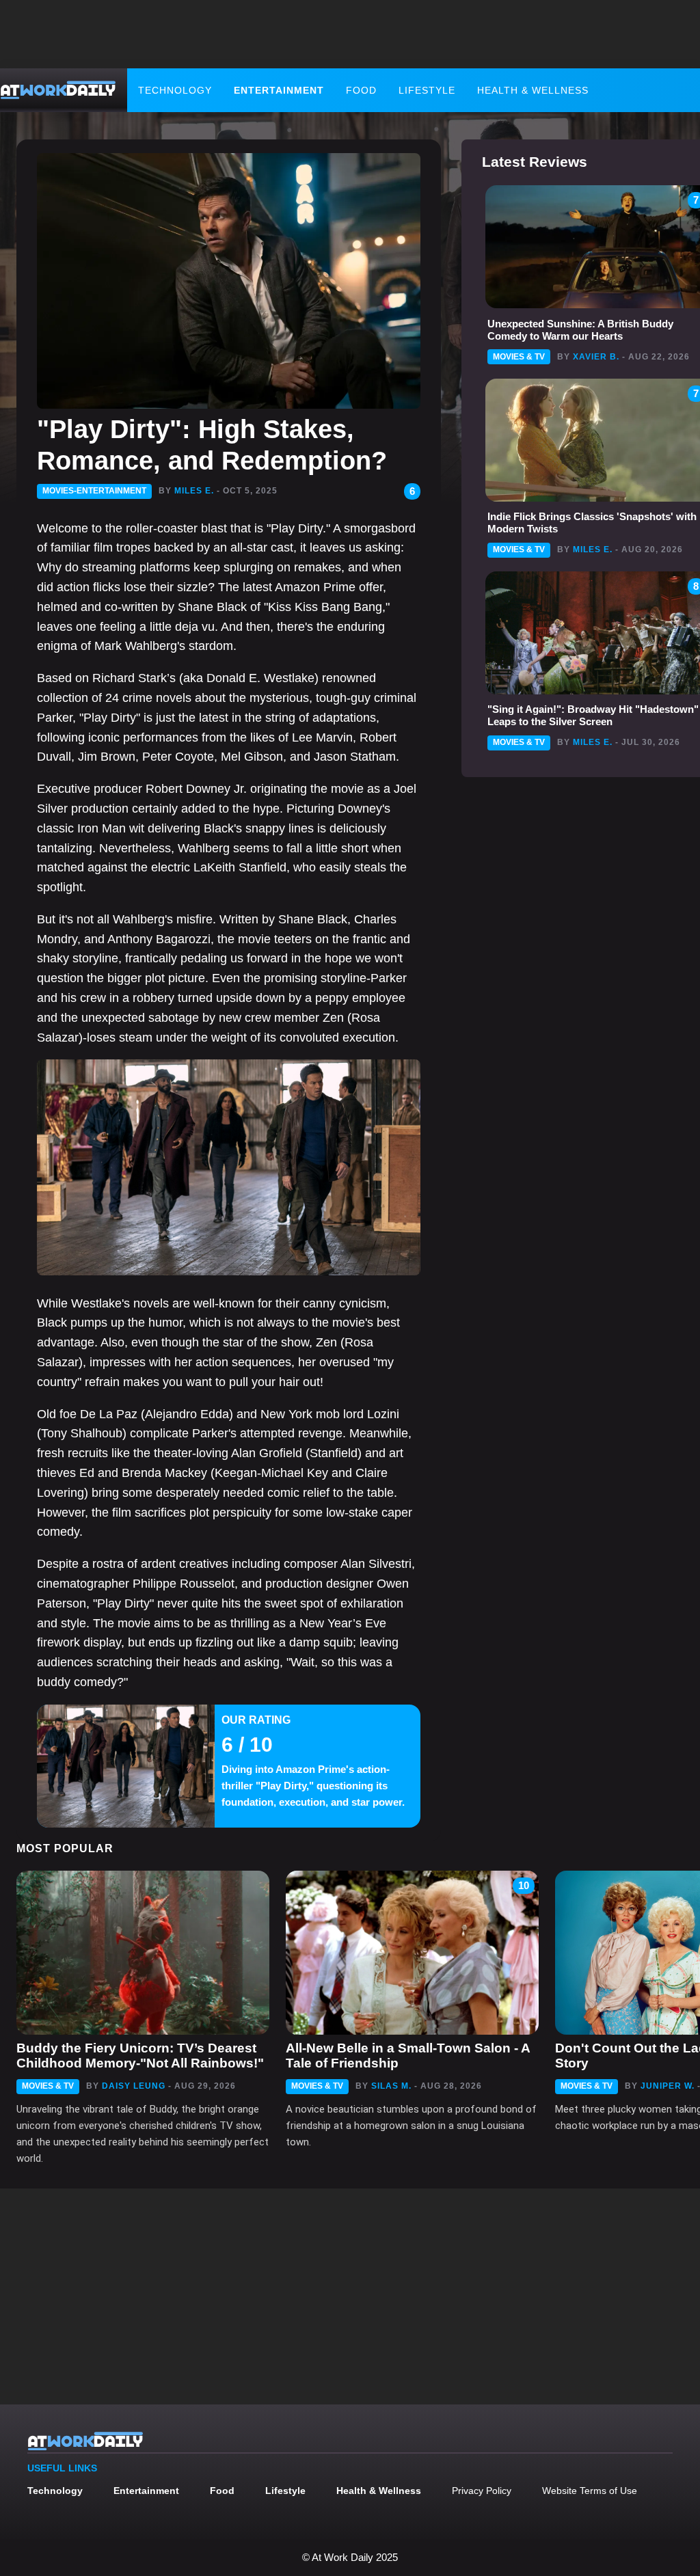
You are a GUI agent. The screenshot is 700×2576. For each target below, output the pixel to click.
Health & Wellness (533, 90)
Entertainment (279, 90)
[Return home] (58, 90)
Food (361, 90)
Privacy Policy (482, 2491)
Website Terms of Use (590, 2491)
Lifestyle (427, 90)
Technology (175, 90)
